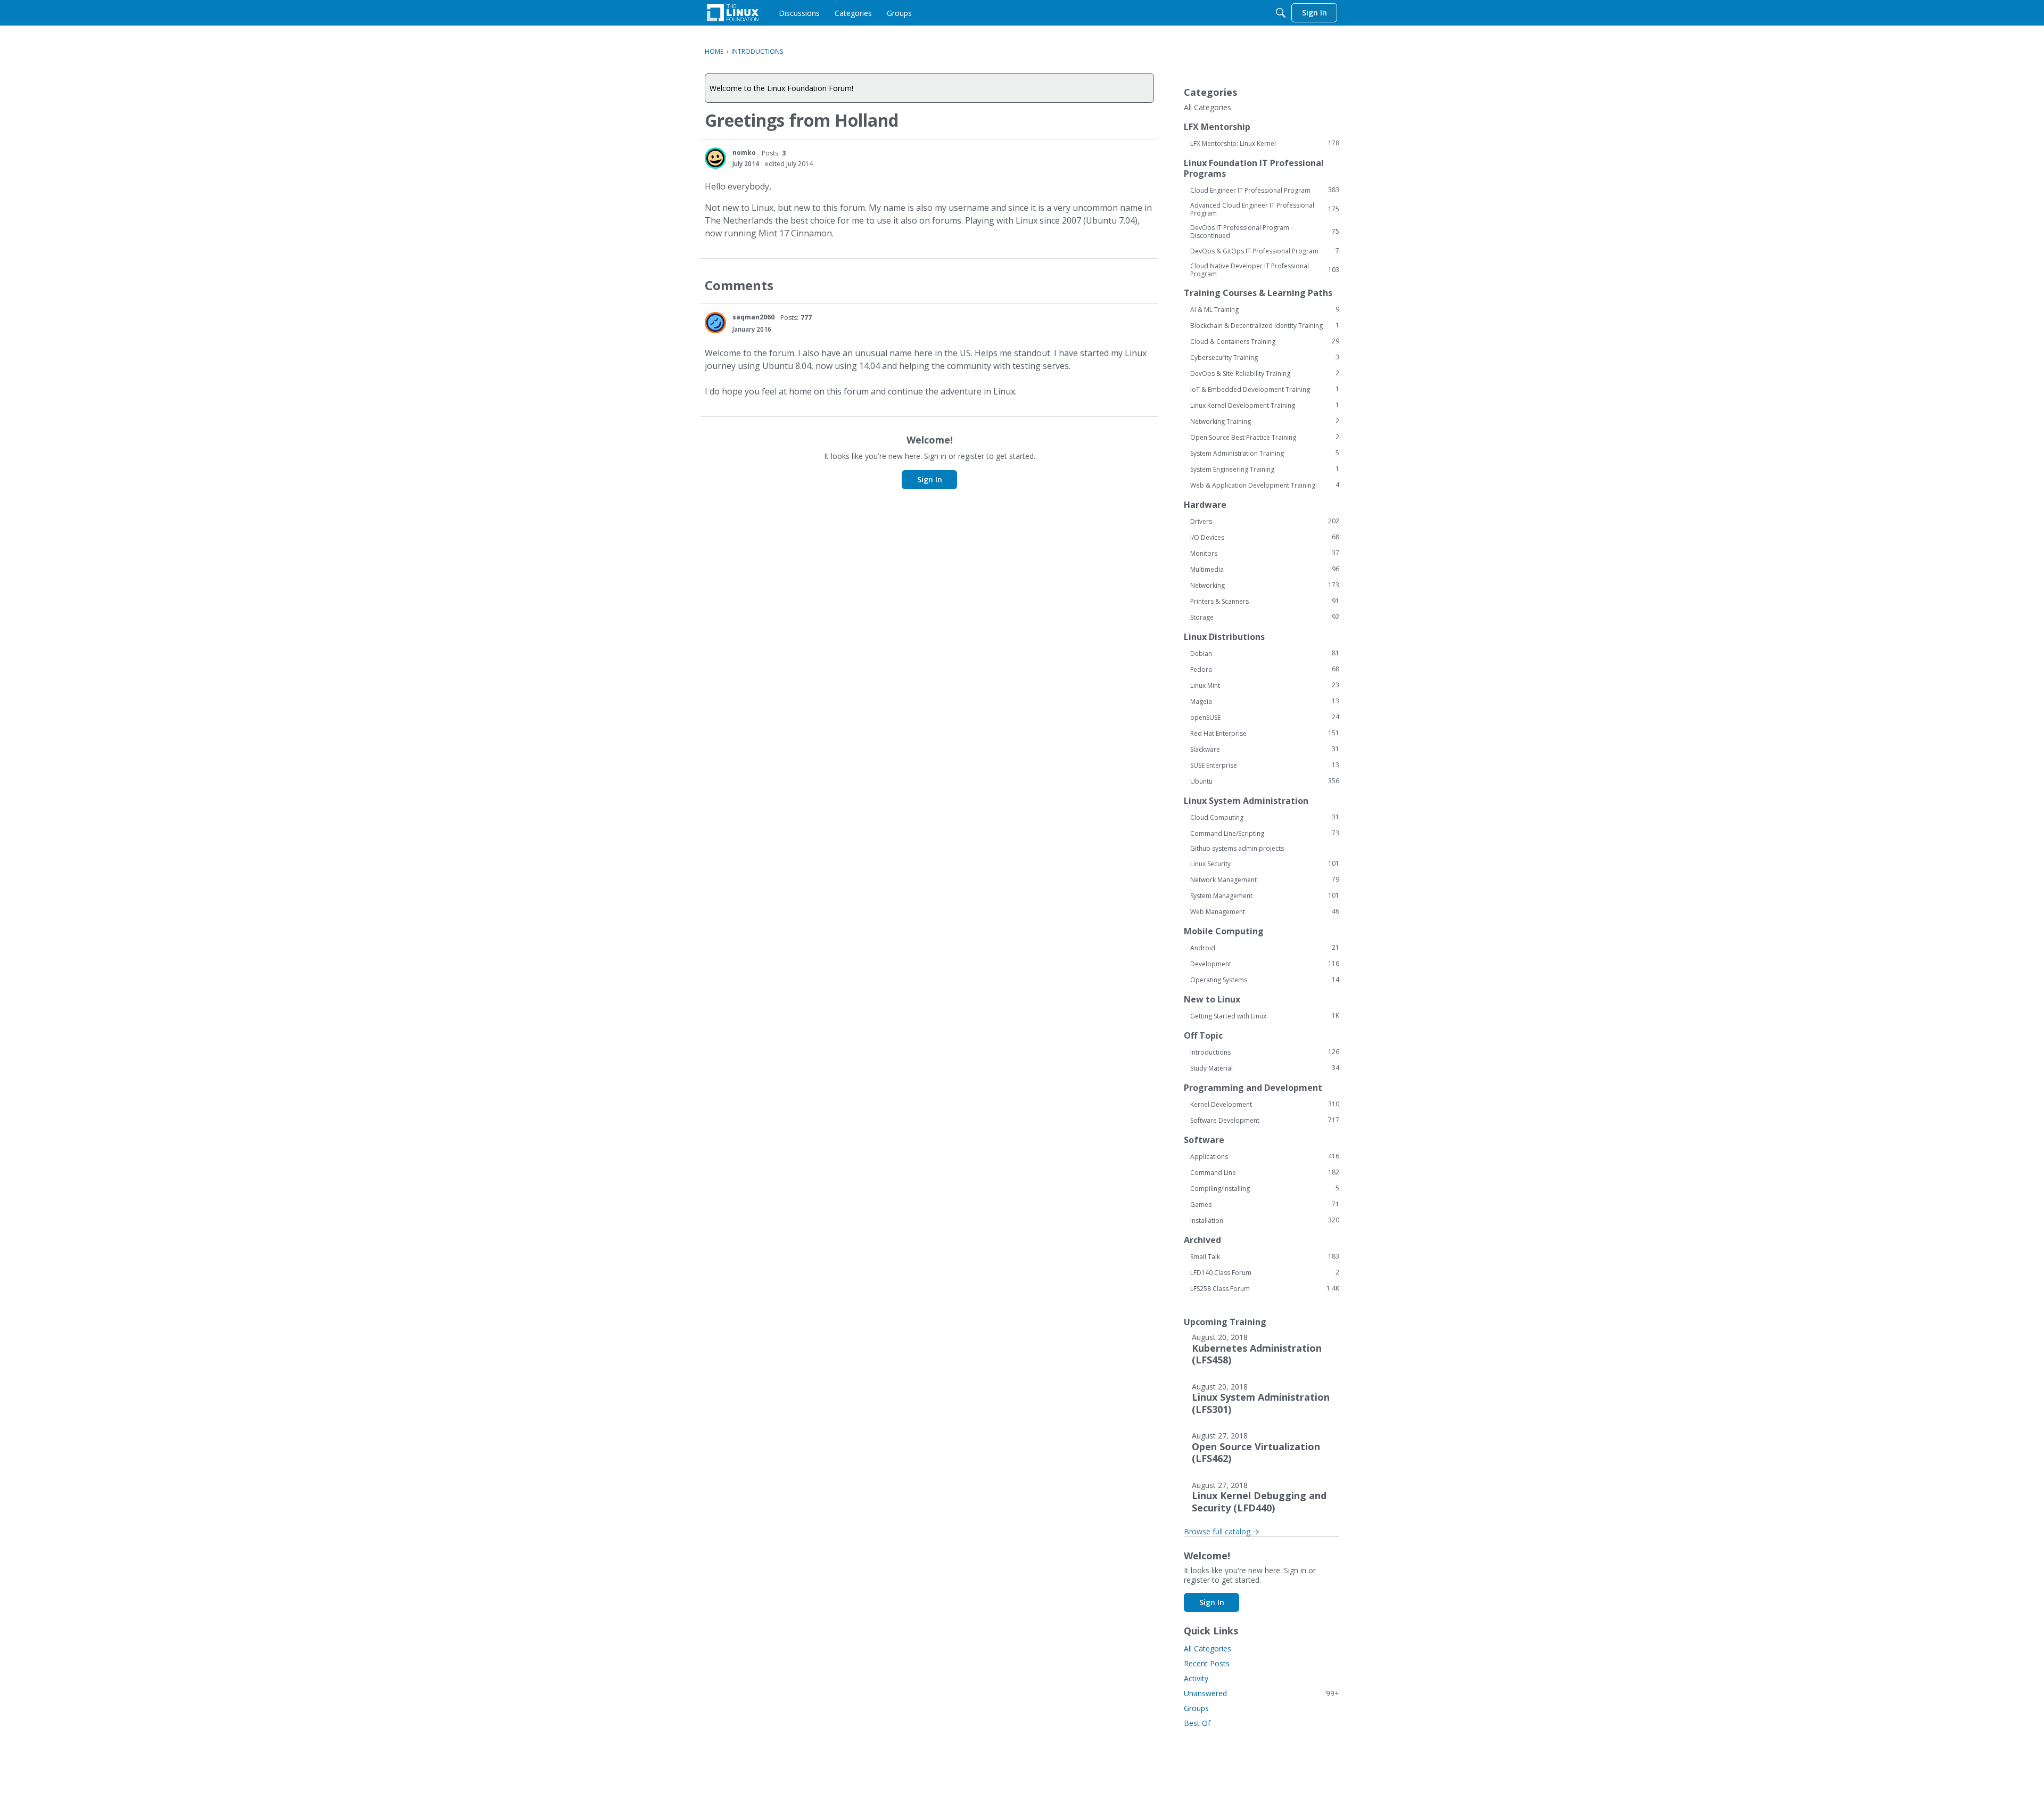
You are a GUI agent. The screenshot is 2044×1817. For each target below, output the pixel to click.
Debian (1265, 653)
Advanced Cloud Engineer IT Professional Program (1265, 209)
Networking (1265, 585)
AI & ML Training (1265, 309)
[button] (715, 158)
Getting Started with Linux (1265, 1016)
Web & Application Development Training (1265, 485)
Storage (1265, 617)
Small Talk (1265, 1256)
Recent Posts (1207, 1663)
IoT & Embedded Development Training (1265, 389)
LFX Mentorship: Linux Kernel (1265, 143)
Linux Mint (1265, 685)
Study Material (1265, 1068)
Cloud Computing (1265, 817)
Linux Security (1265, 864)
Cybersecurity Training (1265, 357)
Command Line (1265, 1172)
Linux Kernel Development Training (1265, 405)
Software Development (1265, 1120)
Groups (1196, 1708)
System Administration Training (1265, 453)
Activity (1196, 1678)
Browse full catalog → (1222, 1531)
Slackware (1265, 749)
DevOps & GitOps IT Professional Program (1265, 251)
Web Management (1265, 911)
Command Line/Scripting (1265, 833)
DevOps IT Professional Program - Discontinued (1265, 232)
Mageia (1265, 701)
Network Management (1265, 879)
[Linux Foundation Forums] (733, 13)
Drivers (1265, 521)
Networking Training (1265, 421)
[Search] (1281, 13)
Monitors (1265, 553)
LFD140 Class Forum (1265, 1272)
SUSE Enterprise (1265, 765)
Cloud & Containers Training (1265, 341)
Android (1265, 948)
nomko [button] (744, 153)
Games (1265, 1204)
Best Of (1197, 1723)
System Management (1265, 895)
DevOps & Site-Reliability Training (1265, 373)
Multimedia (1265, 569)
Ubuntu (1265, 781)
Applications (1265, 1156)
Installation (1265, 1220)
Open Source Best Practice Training (1265, 437)
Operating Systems (1265, 980)
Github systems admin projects (1237, 848)
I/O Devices (1265, 537)
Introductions (1265, 1052)
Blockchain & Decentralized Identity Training (1265, 325)
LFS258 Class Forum (1265, 1288)
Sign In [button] (930, 479)
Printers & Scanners (1265, 601)
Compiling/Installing (1265, 1188)
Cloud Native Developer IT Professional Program (1265, 270)
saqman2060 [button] (753, 317)
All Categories (1208, 108)
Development (1265, 964)
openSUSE (1265, 717)
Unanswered (1262, 1693)
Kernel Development (1265, 1104)
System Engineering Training (1265, 469)
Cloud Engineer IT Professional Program (1265, 190)
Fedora (1265, 669)
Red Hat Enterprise (1265, 733)
